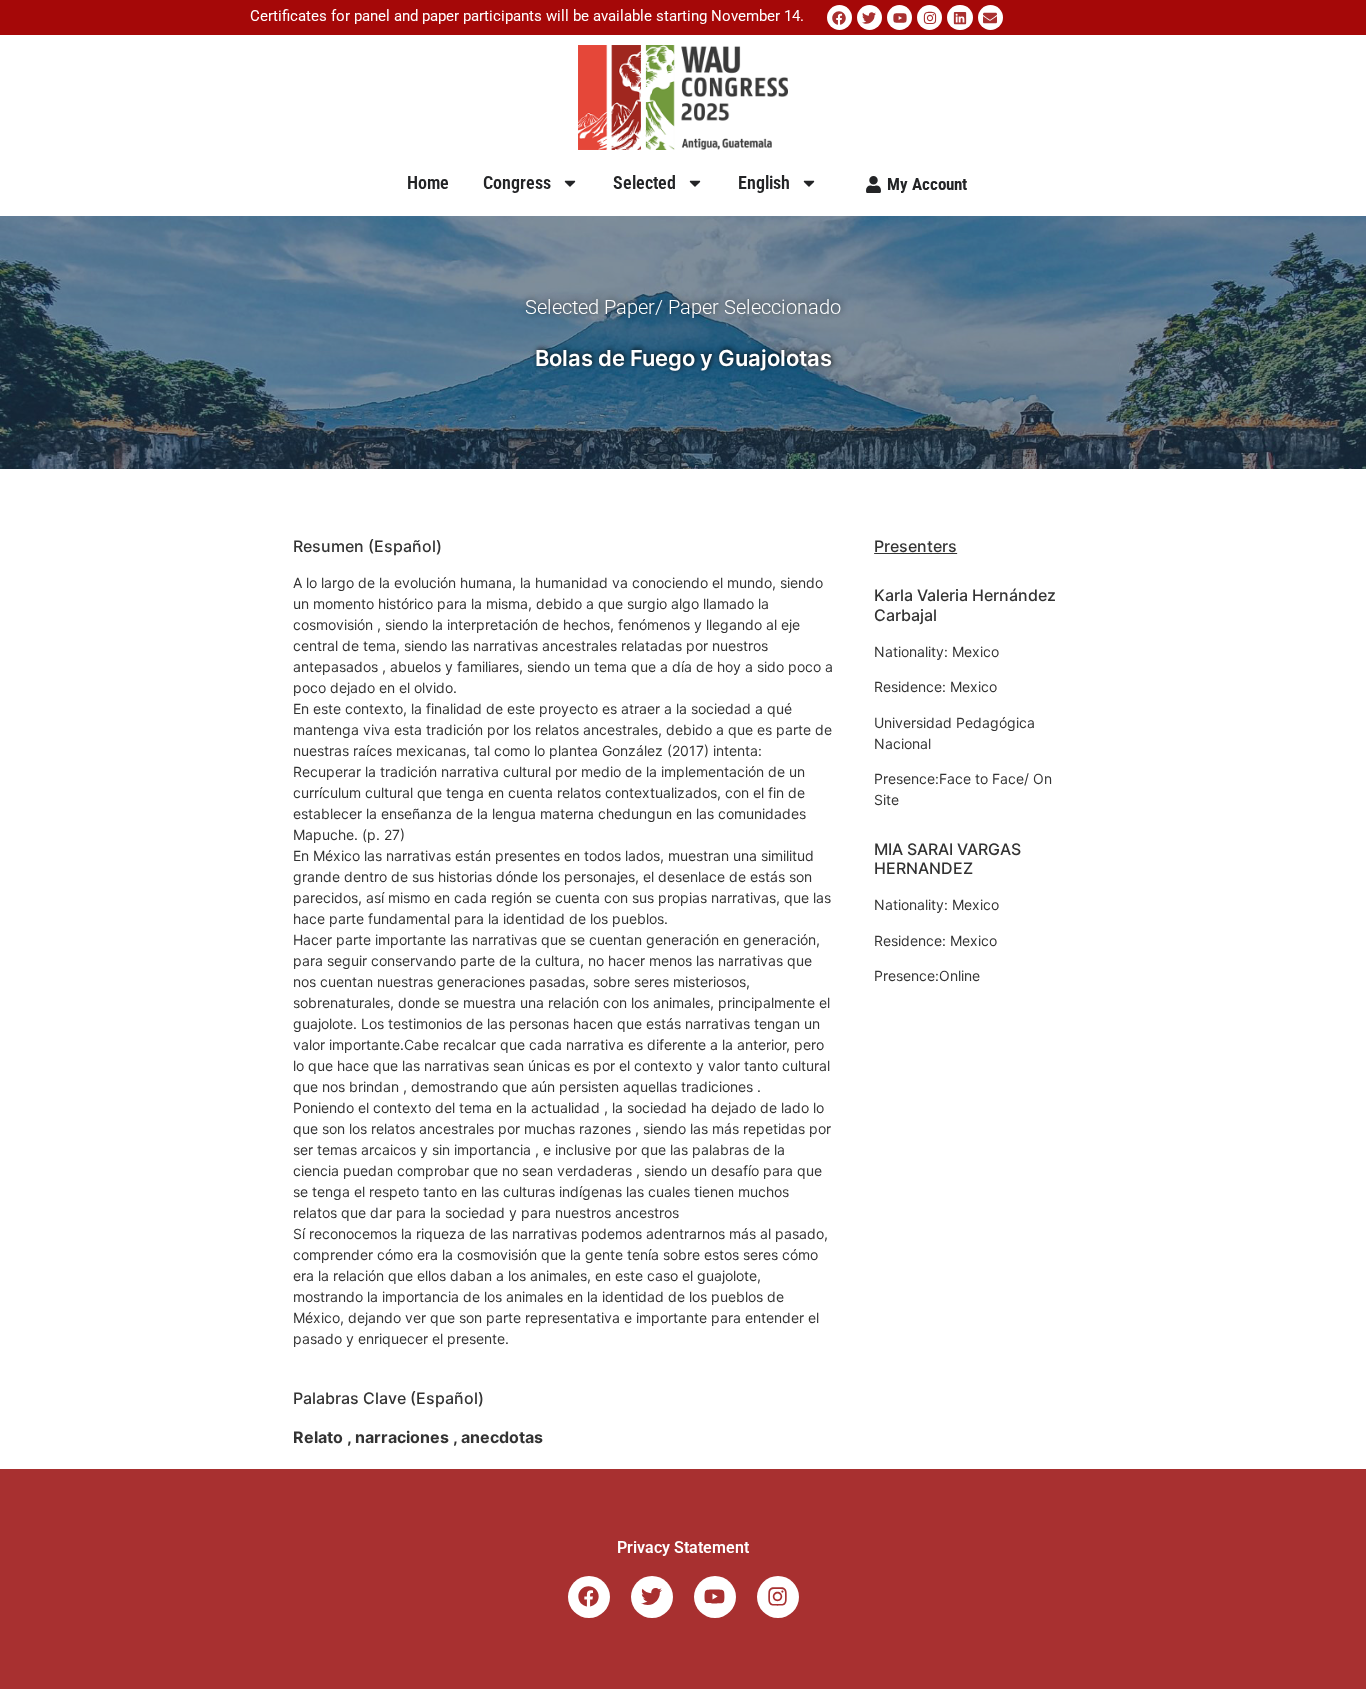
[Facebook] (839, 17)
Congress (517, 182)
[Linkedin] (959, 17)
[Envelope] (990, 17)
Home (428, 182)
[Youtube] (899, 17)
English (764, 182)
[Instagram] (929, 17)
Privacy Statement (683, 1547)
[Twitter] (869, 17)
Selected (644, 182)
